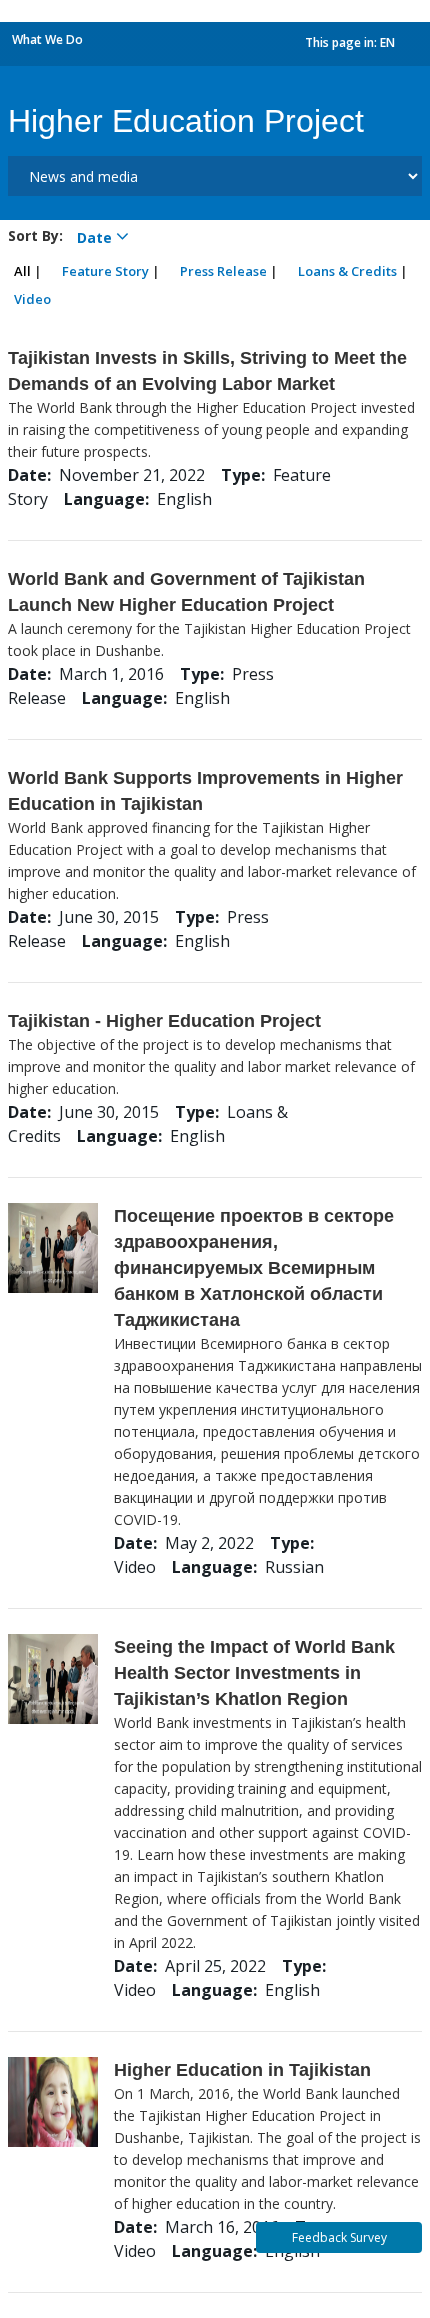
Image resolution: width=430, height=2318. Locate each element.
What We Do (47, 39)
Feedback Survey (339, 2237)
